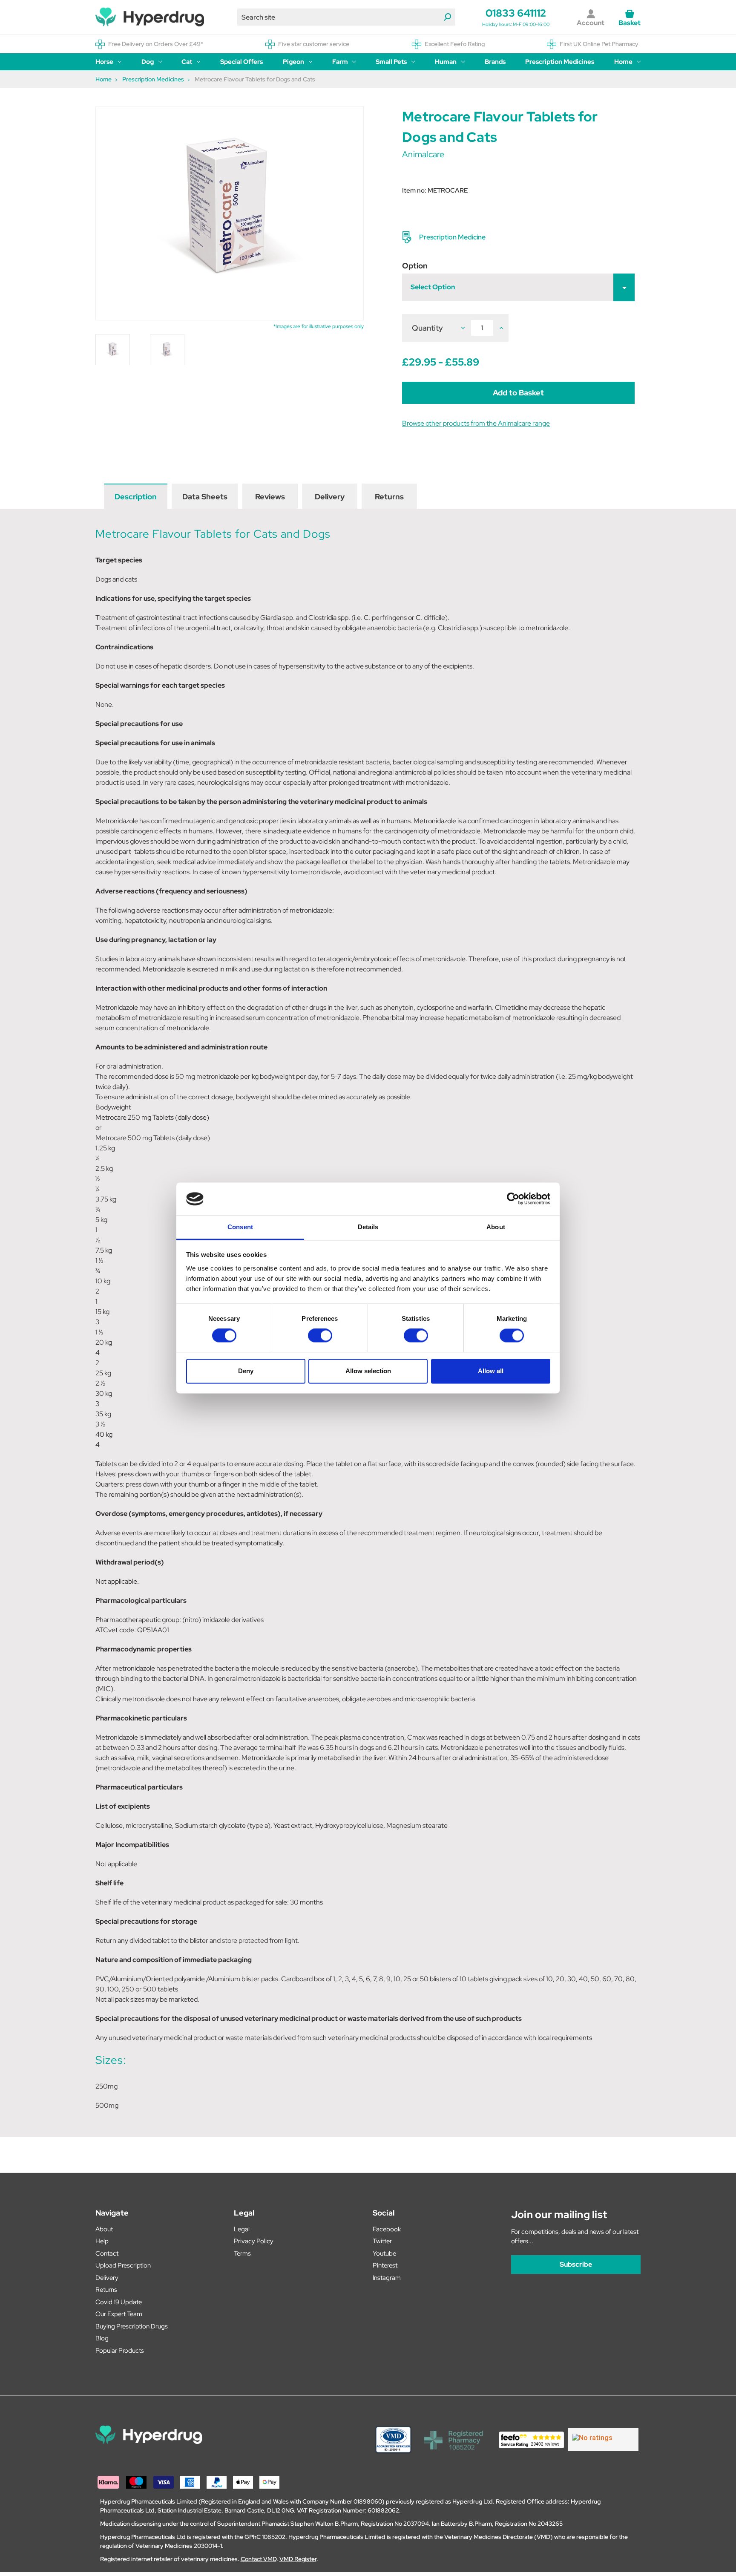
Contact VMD (259, 2559)
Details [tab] (368, 1227)
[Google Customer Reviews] (603, 2440)
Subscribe (576, 2264)
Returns (389, 497)
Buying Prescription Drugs (132, 2326)
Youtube (384, 2253)
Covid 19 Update (119, 2302)
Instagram (387, 2278)
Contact (107, 2253)
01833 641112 (516, 13)
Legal (242, 2229)
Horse (104, 62)
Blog (102, 2338)
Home (623, 62)
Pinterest (385, 2265)
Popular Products (120, 2351)
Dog (148, 62)
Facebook (387, 2229)
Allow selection (368, 1371)
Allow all (491, 1371)
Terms (242, 2253)
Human (446, 62)
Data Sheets (205, 497)
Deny (246, 1371)
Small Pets (391, 62)
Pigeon (293, 62)
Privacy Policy (254, 2241)
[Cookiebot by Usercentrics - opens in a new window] (513, 1199)
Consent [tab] (240, 1227)
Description (136, 497)
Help (102, 2241)
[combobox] (346, 17)
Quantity (427, 328)
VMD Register (298, 2559)
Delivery (330, 497)
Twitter (382, 2241)
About (104, 2229)
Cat (187, 62)
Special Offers (241, 62)
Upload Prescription (123, 2265)
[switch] (320, 1336)
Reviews (270, 497)
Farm (340, 62)
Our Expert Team (119, 2314)
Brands (495, 62)
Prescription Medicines (560, 62)
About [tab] (496, 1227)
